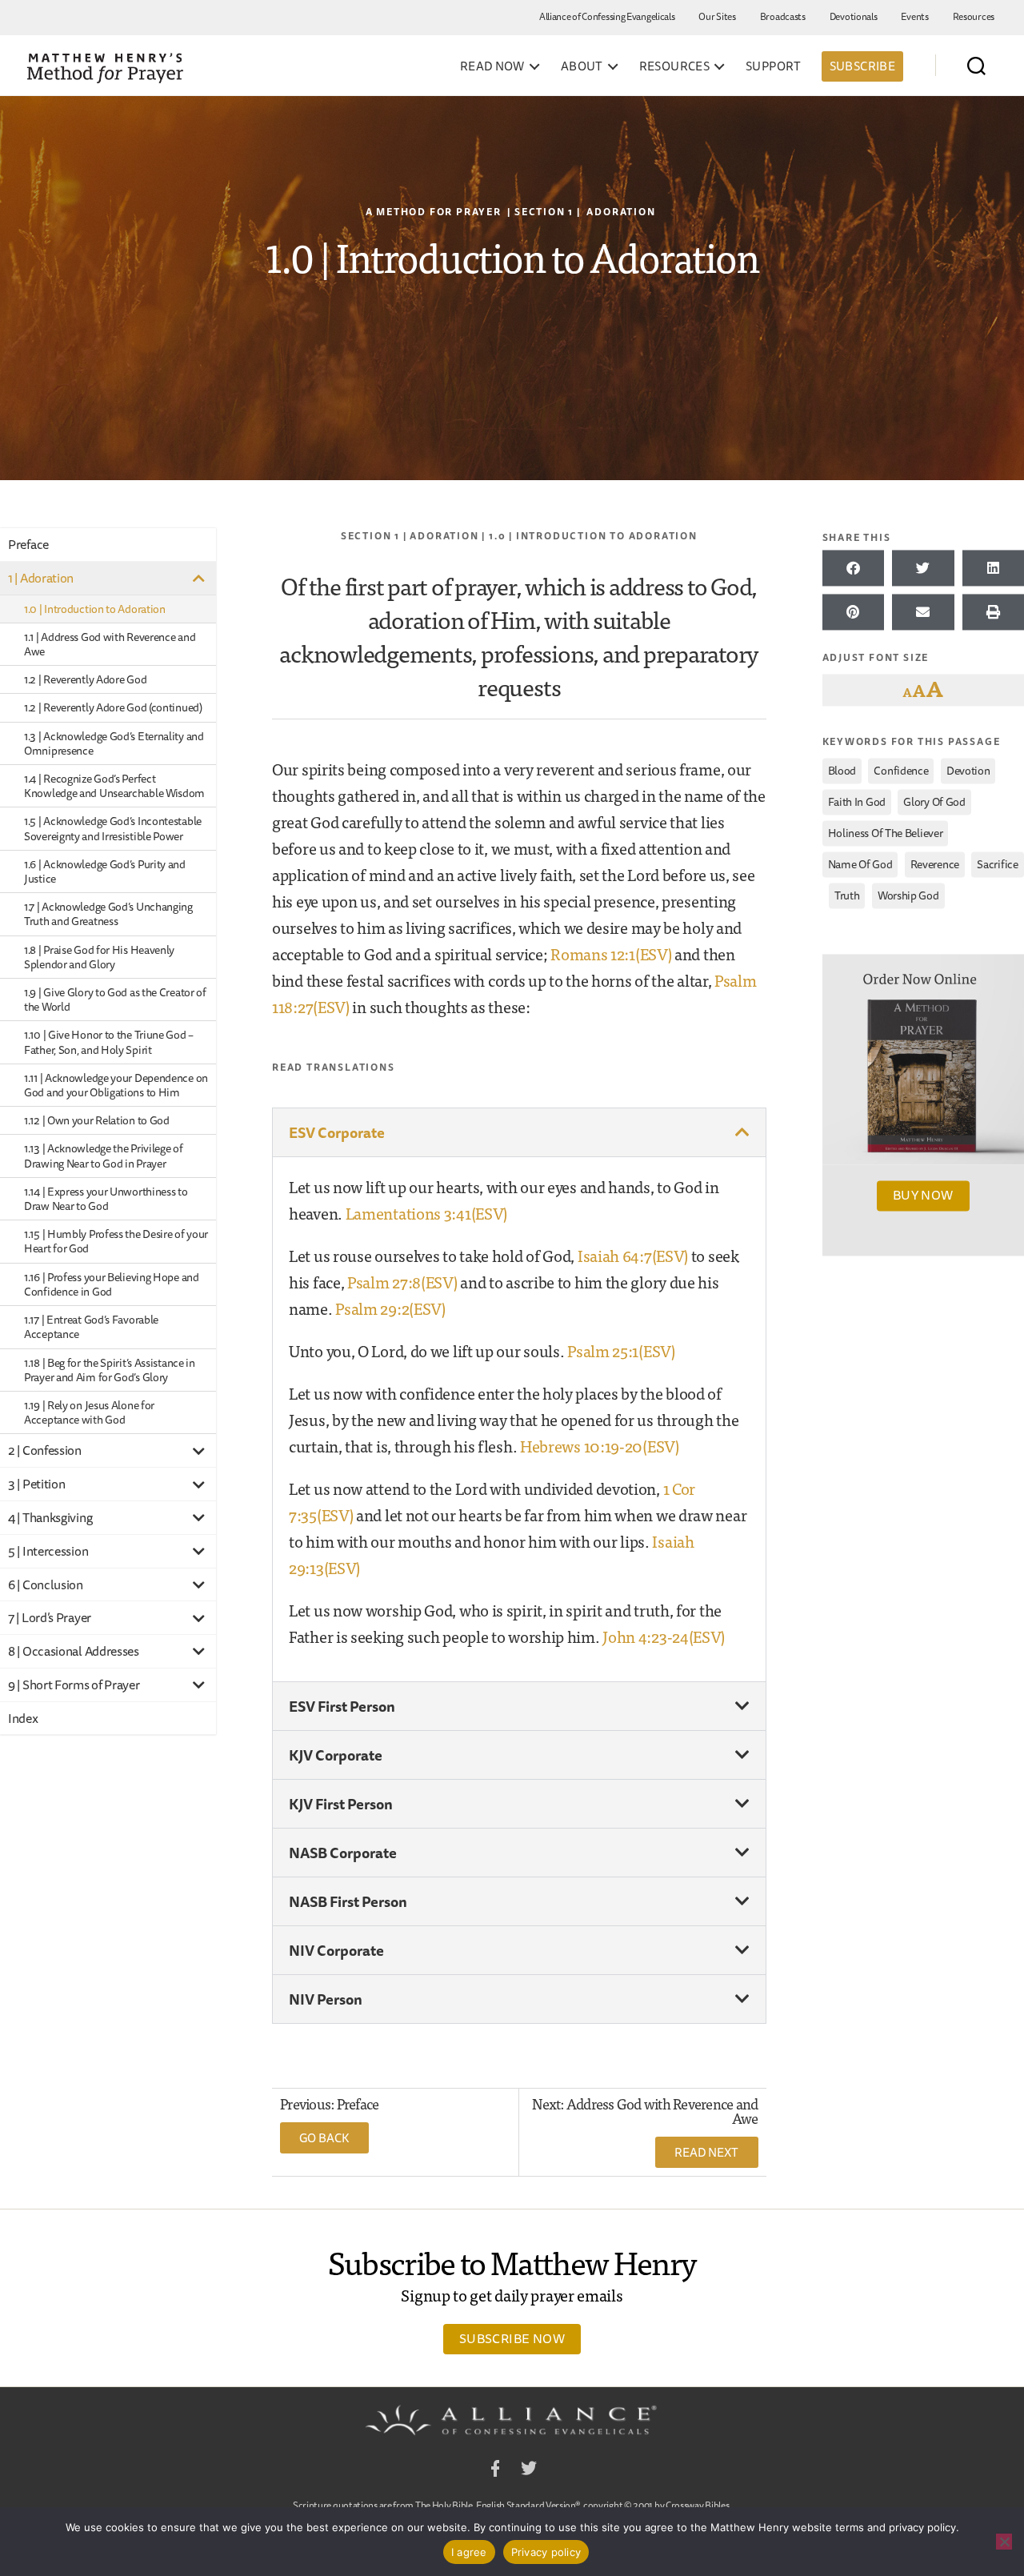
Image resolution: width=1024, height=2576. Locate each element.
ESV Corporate (337, 1132)
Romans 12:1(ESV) (611, 953)
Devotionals (854, 16)
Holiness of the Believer (886, 833)
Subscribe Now (512, 2338)
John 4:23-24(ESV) (664, 1636)
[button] (519, 1132)
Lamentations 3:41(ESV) (426, 1213)
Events (914, 16)
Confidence (901, 771)
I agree (469, 2552)
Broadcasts (783, 16)
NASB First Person (348, 1901)
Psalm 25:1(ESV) (621, 1350)
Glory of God (934, 802)
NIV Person (326, 1999)
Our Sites (717, 16)
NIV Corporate (336, 1950)
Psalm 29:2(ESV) (390, 1308)
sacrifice (997, 864)
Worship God (908, 895)
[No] (1004, 2542)
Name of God (860, 864)
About (582, 66)
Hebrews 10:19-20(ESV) (600, 1446)
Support (774, 66)
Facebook (495, 2471)
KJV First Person (341, 1804)
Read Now (492, 66)
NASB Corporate (343, 1853)
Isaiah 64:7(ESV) (633, 1255)
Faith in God (857, 802)
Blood (842, 771)
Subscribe (862, 66)
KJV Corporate (336, 1755)
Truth (847, 895)
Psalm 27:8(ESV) (402, 1282)
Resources (974, 16)
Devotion (968, 771)
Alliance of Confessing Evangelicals (607, 16)
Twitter (529, 2471)
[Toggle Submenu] (199, 578)
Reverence (935, 864)
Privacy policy (546, 2552)
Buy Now (923, 1196)
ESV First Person (342, 1706)
